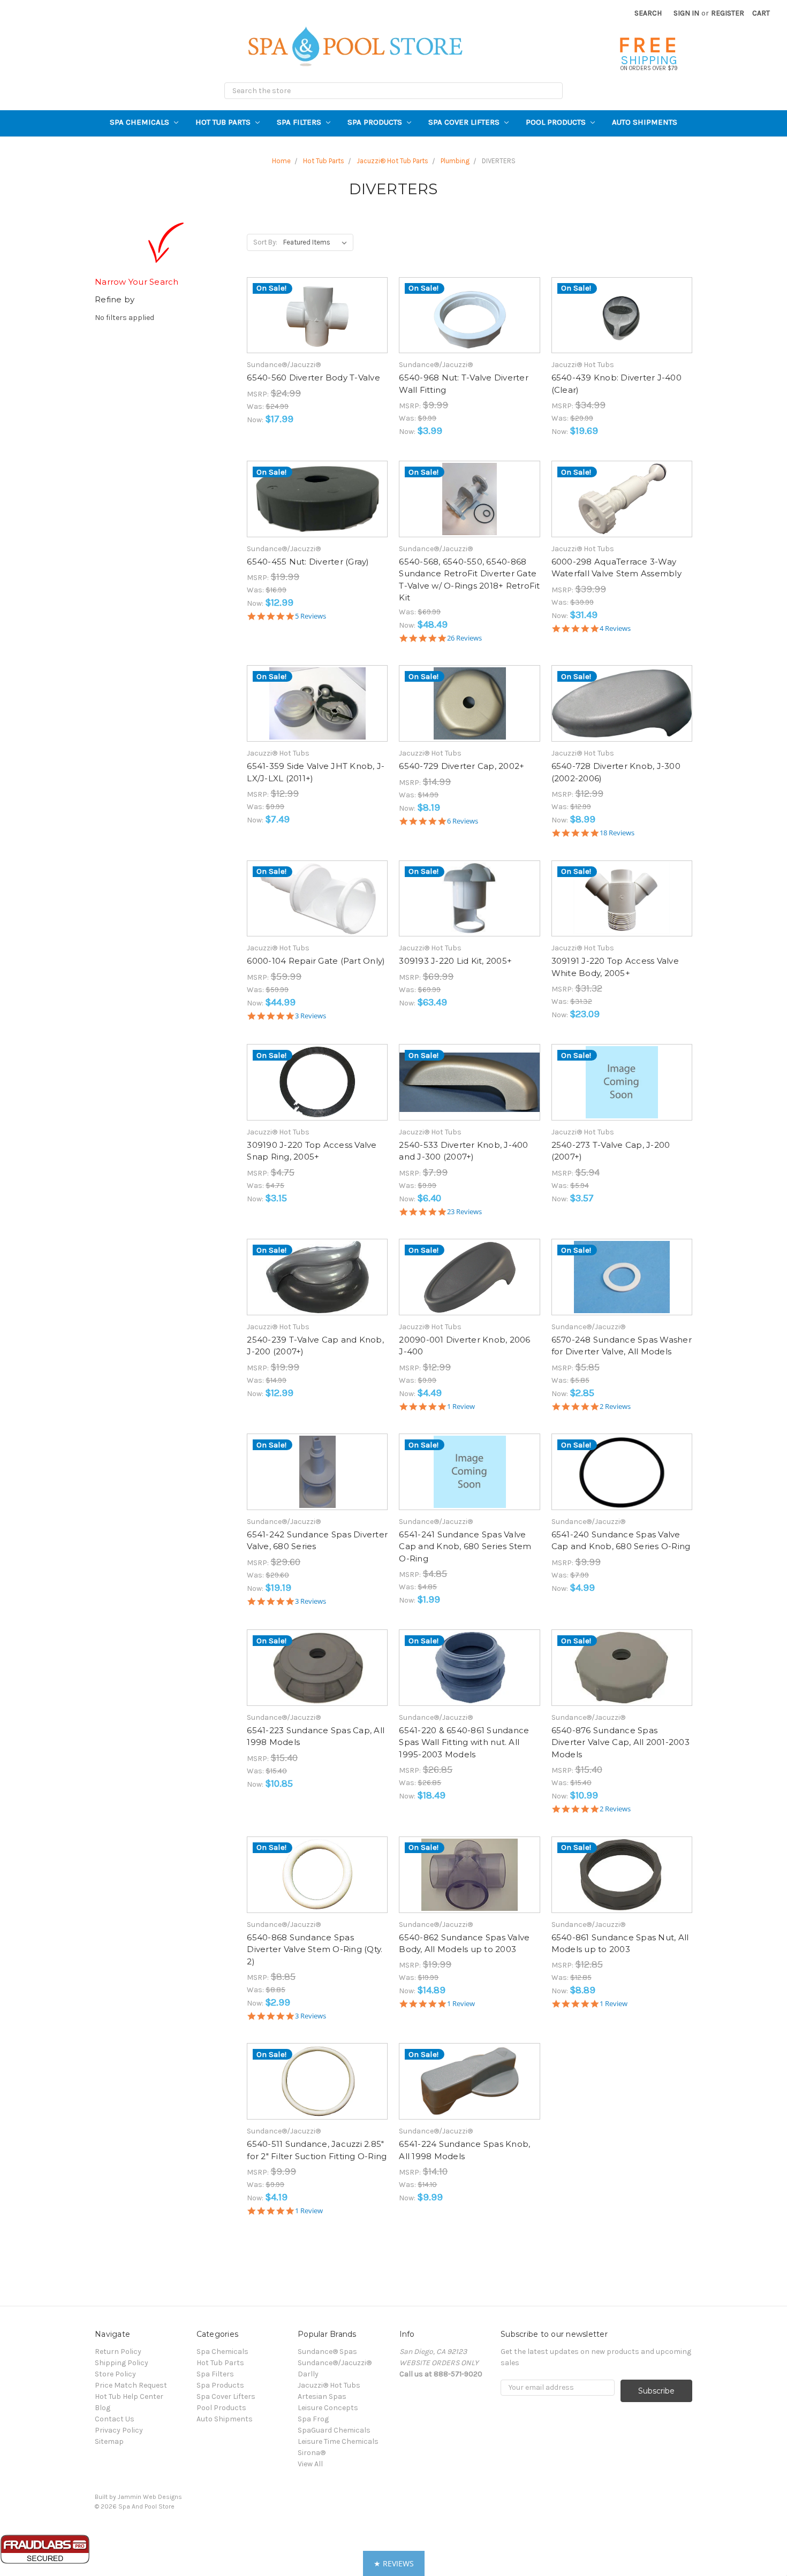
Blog (103, 2408)
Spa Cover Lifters (465, 122)
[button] (394, 2563)
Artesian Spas (322, 2396)
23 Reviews (464, 1212)
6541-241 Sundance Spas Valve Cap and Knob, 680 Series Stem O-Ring (465, 1546)
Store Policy (115, 2374)
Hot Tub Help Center (129, 2396)
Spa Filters (300, 122)
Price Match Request (131, 2385)
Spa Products (376, 122)
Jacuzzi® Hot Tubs (329, 2385)
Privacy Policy (119, 2430)
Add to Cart (317, 325)
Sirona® (312, 2453)
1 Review (461, 1407)
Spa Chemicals (141, 122)
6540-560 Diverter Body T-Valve (313, 378)
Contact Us (115, 2419)
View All (310, 2464)
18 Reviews (617, 833)
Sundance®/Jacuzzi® (335, 2363)
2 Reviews (615, 1407)
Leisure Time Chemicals (338, 2441)
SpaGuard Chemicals (334, 2430)
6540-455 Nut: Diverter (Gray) (308, 562)
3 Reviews (311, 1016)
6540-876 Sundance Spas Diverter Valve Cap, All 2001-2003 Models (620, 1742)
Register (728, 13)
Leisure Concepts (328, 2408)
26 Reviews (464, 638)
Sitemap (109, 2441)
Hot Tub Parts (224, 122)
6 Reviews (463, 821)
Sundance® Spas (327, 2352)
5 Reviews (311, 616)
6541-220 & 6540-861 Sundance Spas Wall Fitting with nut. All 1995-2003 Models (464, 1742)
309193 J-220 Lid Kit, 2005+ (455, 961)
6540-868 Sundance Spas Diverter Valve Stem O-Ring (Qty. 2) (315, 1949)
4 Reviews (615, 628)
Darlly (308, 2374)
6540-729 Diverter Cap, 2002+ (461, 766)
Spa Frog (313, 2419)
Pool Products (557, 122)
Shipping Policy (122, 2363)
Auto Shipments (645, 122)
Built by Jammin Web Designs (138, 2497)
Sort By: (265, 242)
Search (648, 13)
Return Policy (118, 2352)
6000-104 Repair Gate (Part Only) (316, 961)
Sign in (686, 13)
